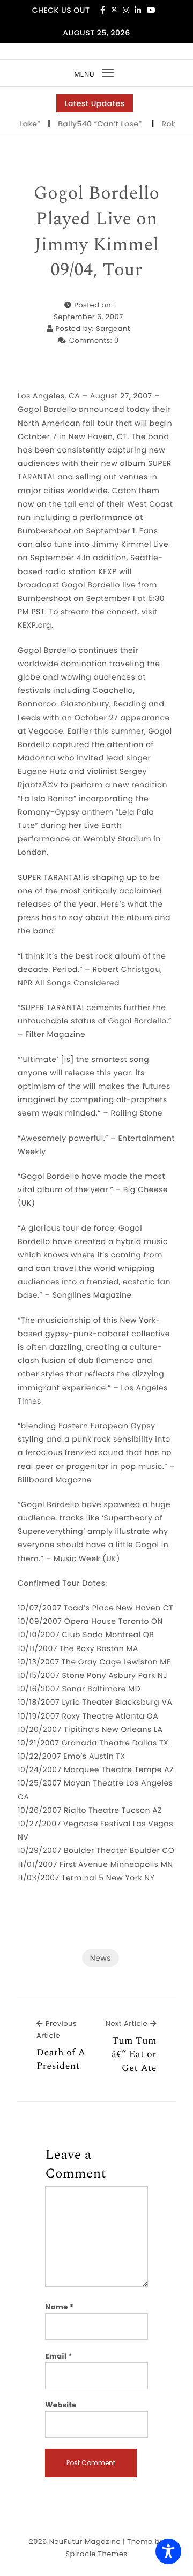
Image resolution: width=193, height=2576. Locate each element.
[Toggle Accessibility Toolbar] (168, 2551)
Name (59, 2307)
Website (61, 2405)
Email (59, 2356)
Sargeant (113, 329)
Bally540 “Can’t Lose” (94, 124)
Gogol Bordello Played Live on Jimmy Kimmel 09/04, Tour (97, 232)
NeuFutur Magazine (85, 2541)
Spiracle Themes (96, 2554)
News (101, 1958)
